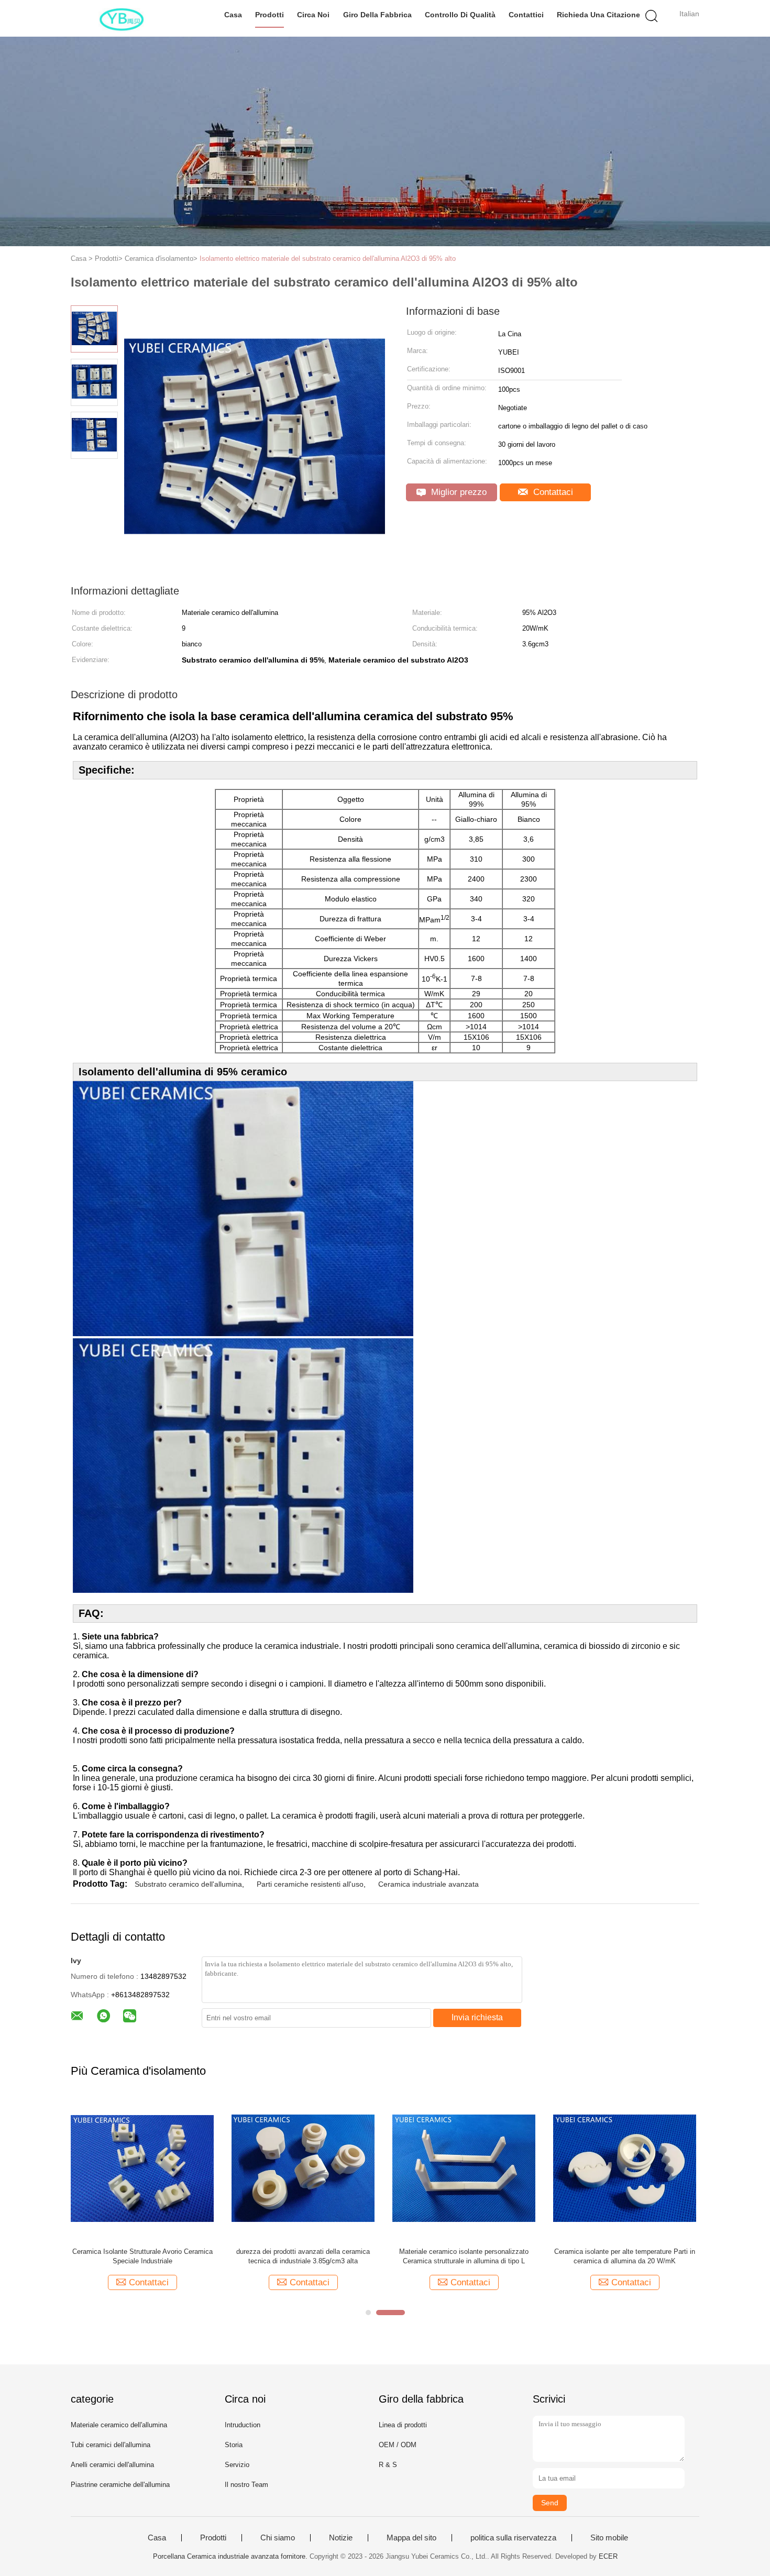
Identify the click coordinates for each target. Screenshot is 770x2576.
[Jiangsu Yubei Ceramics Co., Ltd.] (122, 18)
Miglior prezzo (458, 492)
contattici (526, 15)
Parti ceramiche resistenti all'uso (310, 1884)
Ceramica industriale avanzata (428, 1884)
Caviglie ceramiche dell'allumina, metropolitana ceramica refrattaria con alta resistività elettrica (347, 2256)
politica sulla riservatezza (513, 2538)
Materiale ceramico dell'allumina (119, 2425)
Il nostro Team (246, 2485)
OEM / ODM (398, 2445)
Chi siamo (278, 2538)
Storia (234, 2445)
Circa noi (313, 15)
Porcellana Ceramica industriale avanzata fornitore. (231, 2556)
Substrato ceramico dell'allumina (188, 1884)
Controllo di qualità (460, 15)
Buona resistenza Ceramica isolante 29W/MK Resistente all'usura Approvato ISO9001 (186, 2256)
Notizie (341, 2538)
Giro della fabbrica (377, 15)
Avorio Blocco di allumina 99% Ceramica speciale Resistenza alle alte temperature (669, 2256)
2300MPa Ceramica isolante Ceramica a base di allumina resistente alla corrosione (508, 2256)
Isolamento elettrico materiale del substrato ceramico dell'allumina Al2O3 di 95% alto (328, 258)
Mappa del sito (411, 2538)
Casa (233, 15)
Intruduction (243, 2425)
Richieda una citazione (598, 15)
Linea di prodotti (403, 2425)
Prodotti (269, 15)
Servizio (237, 2465)
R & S (388, 2465)
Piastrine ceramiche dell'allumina (120, 2485)
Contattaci (552, 492)
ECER (608, 2556)
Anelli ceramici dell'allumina (112, 2465)
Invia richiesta (477, 2017)
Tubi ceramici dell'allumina (111, 2445)
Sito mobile (609, 2538)
